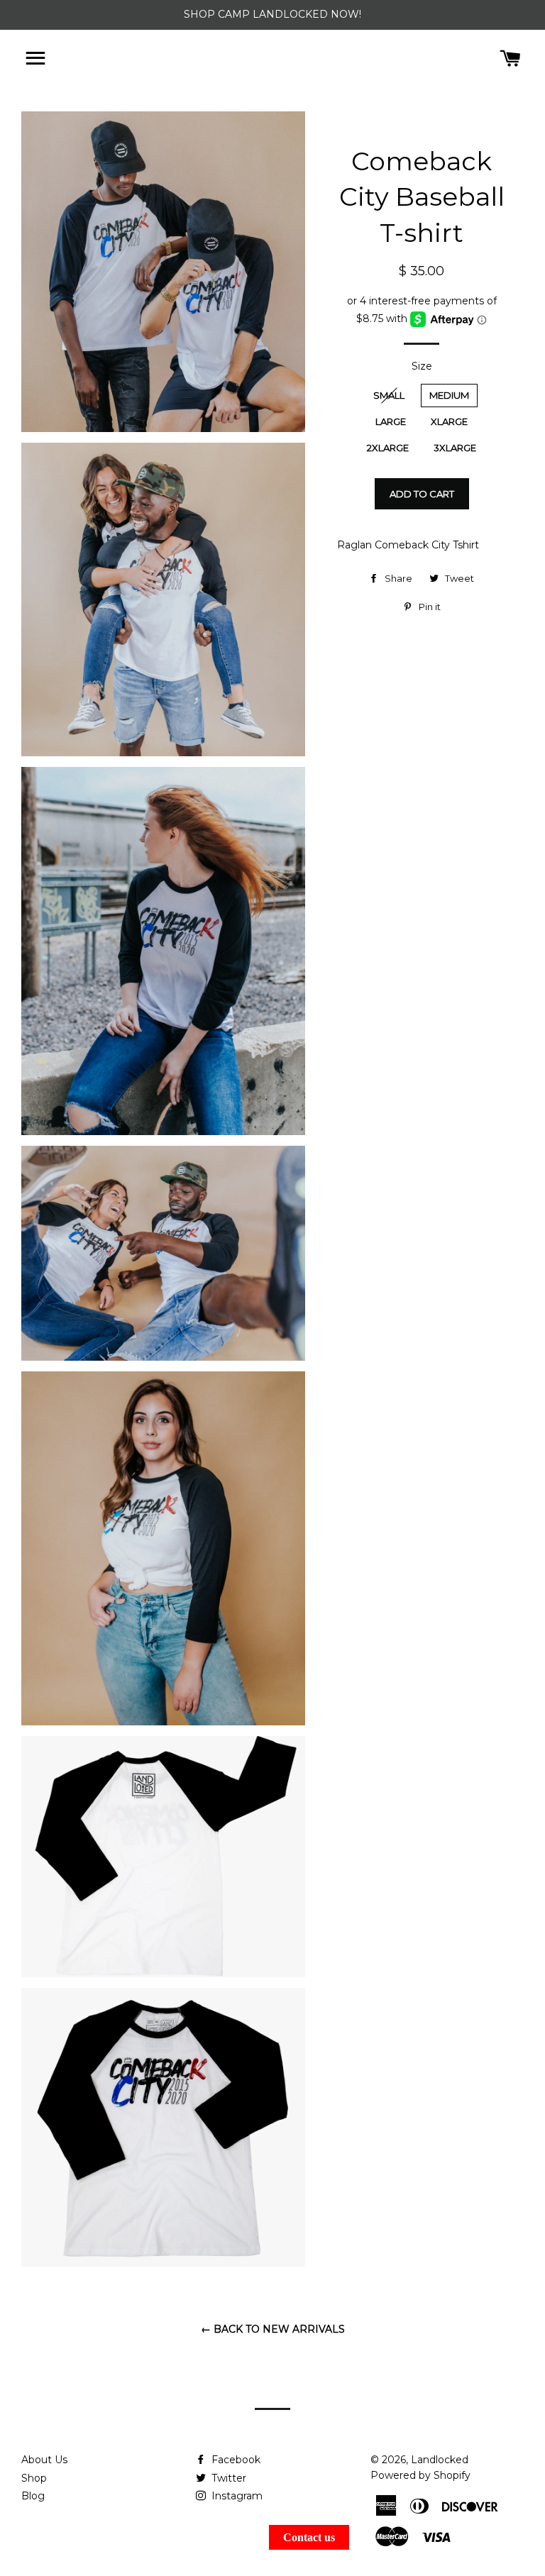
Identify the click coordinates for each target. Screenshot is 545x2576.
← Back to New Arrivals (273, 2329)
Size (422, 366)
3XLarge (455, 448)
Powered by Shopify (420, 2475)
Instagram (236, 2496)
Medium (449, 395)
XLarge (449, 421)
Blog (33, 2496)
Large (391, 421)
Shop (34, 2478)
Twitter (227, 2478)
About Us (44, 2460)
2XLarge (388, 448)
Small (389, 395)
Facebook (235, 2460)
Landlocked (440, 2460)
